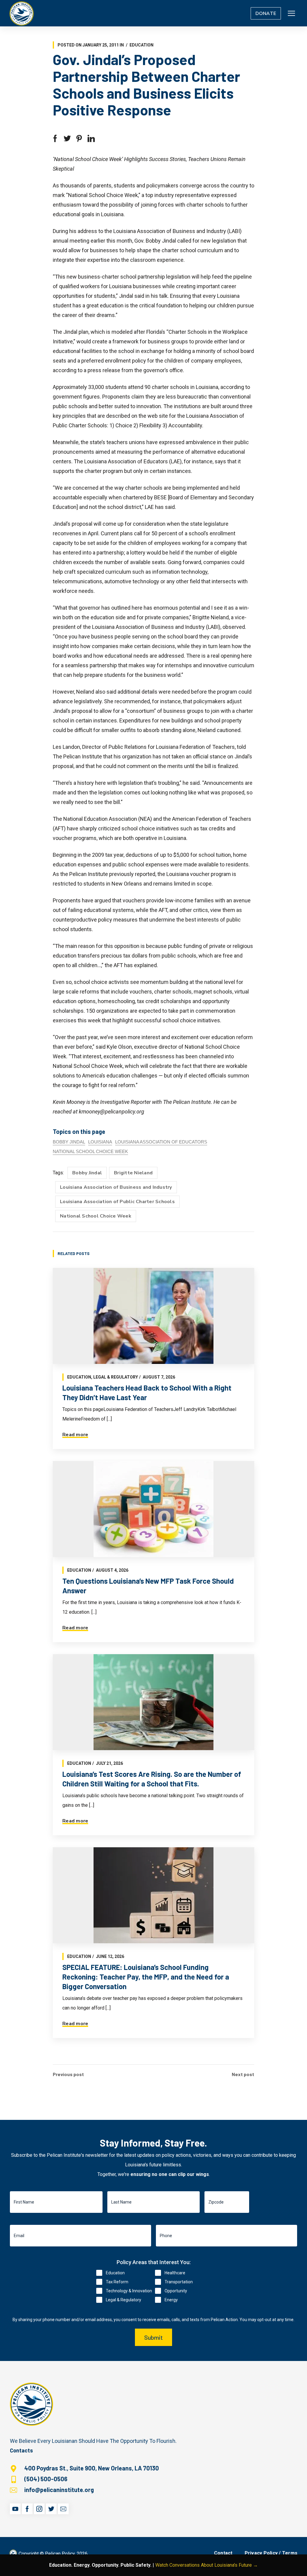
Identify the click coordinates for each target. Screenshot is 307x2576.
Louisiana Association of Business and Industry (116, 1187)
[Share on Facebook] (55, 139)
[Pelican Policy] (22, 13)
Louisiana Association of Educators (161, 1142)
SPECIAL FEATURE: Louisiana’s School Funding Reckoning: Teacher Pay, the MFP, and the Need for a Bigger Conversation (146, 1977)
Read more (75, 1435)
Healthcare (175, 2273)
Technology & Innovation (129, 2291)
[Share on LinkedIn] (91, 139)
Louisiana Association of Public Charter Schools (117, 1202)
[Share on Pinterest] (79, 139)
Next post (243, 2074)
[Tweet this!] (67, 139)
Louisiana (100, 1142)
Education (142, 45)
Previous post (68, 2074)
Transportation (179, 2282)
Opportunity (176, 2291)
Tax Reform (117, 2282)
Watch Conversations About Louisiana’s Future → (207, 2565)
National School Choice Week (90, 1151)
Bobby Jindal (69, 1142)
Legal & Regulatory (116, 1377)
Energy (171, 2300)
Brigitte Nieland (133, 1173)
